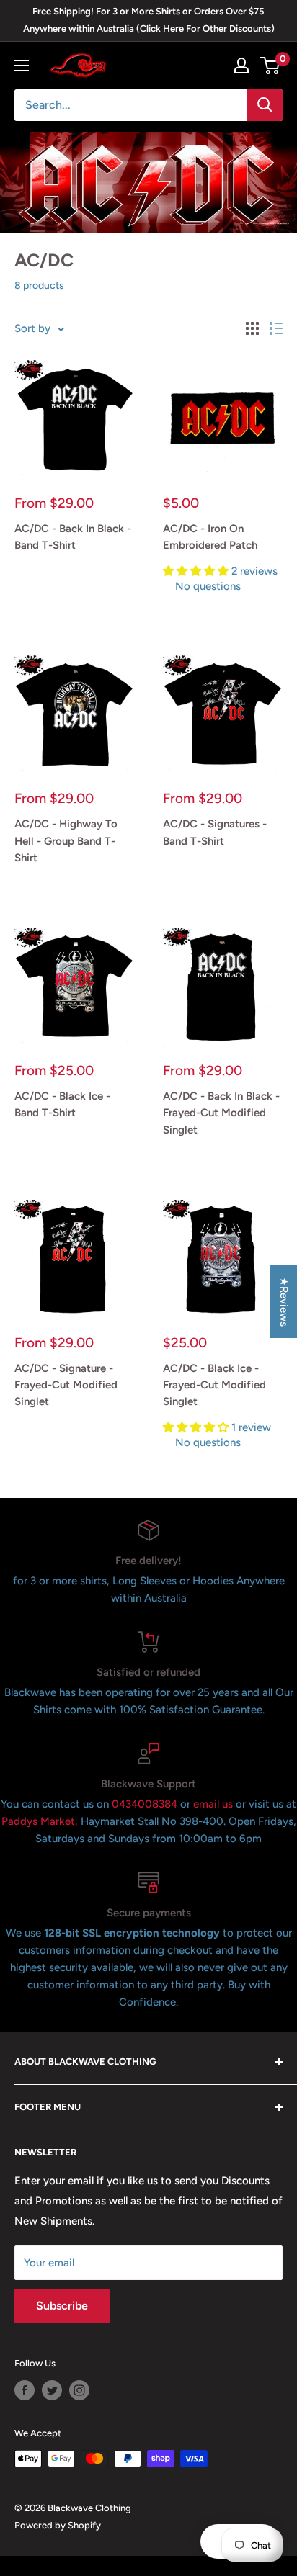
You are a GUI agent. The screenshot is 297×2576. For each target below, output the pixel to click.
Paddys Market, (40, 1821)
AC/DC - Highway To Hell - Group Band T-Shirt (66, 841)
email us (213, 1804)
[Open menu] (22, 66)
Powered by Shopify (58, 2525)
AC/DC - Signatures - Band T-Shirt (215, 832)
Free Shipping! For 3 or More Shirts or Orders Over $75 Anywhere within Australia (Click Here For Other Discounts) (149, 20)
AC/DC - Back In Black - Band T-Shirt (73, 537)
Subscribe (62, 2306)
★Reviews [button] (284, 1302)
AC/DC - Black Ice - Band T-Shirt (62, 1104)
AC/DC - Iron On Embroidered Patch (210, 537)
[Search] (265, 105)
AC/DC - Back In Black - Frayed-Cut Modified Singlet (221, 1113)
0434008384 (146, 1804)
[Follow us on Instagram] (79, 2390)
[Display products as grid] (252, 328)
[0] (271, 66)
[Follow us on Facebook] (25, 2390)
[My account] (241, 66)
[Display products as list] (276, 328)
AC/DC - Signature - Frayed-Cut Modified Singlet (66, 1385)
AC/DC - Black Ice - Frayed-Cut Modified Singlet (214, 1385)
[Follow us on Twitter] (52, 2390)
